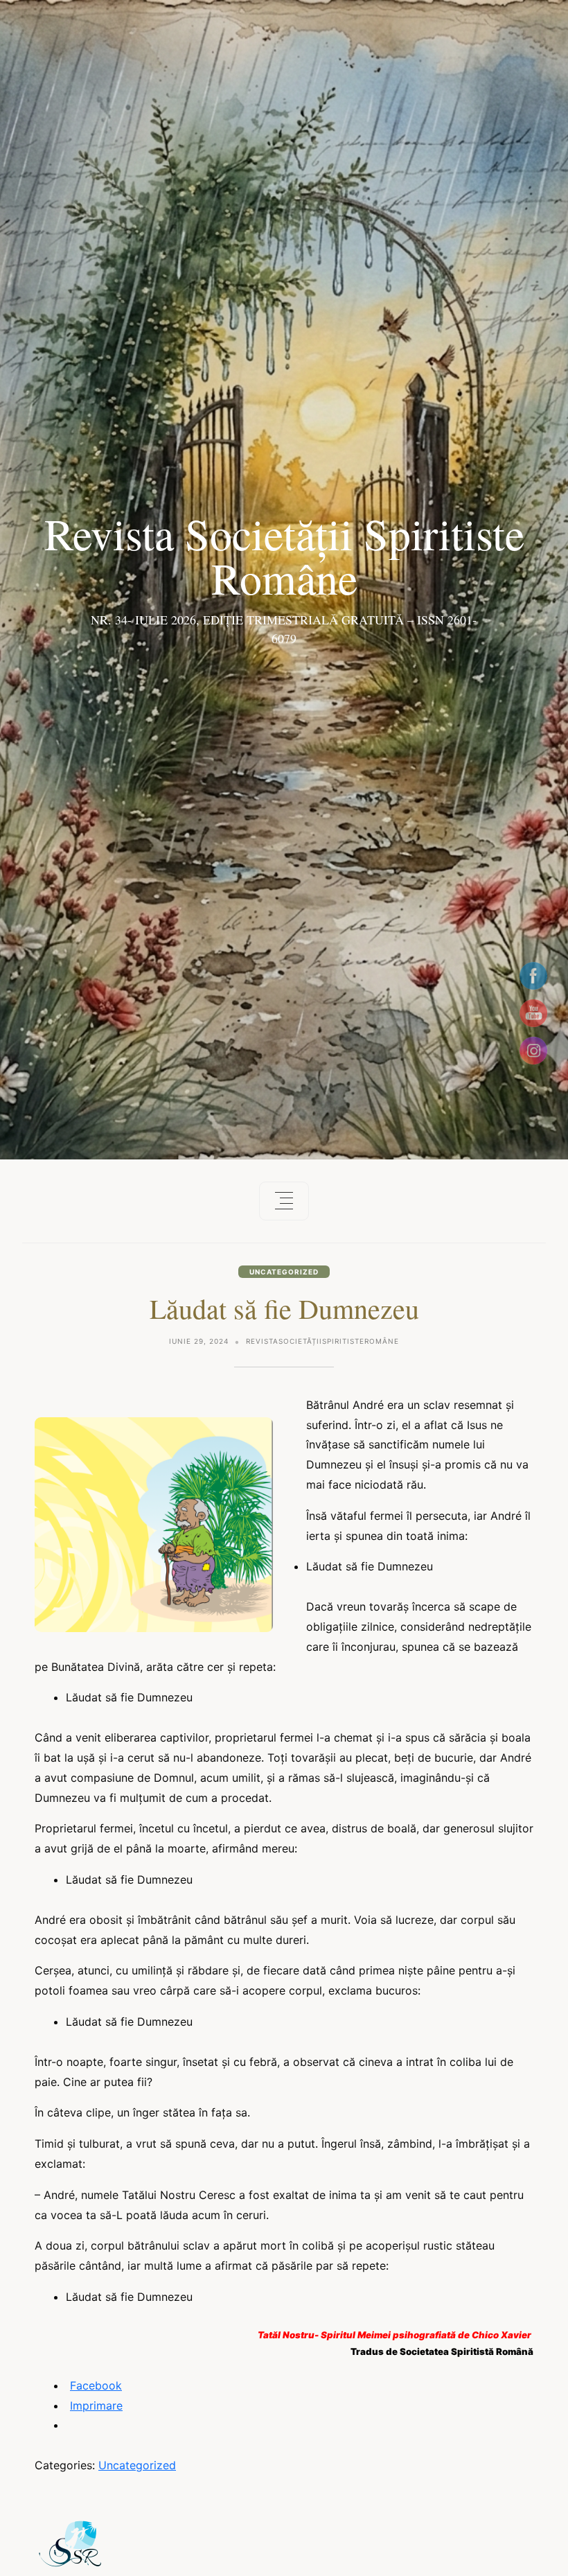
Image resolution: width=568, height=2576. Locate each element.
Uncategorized (284, 1272)
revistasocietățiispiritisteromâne (322, 1341)
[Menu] (284, 1201)
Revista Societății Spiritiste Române (284, 555)
